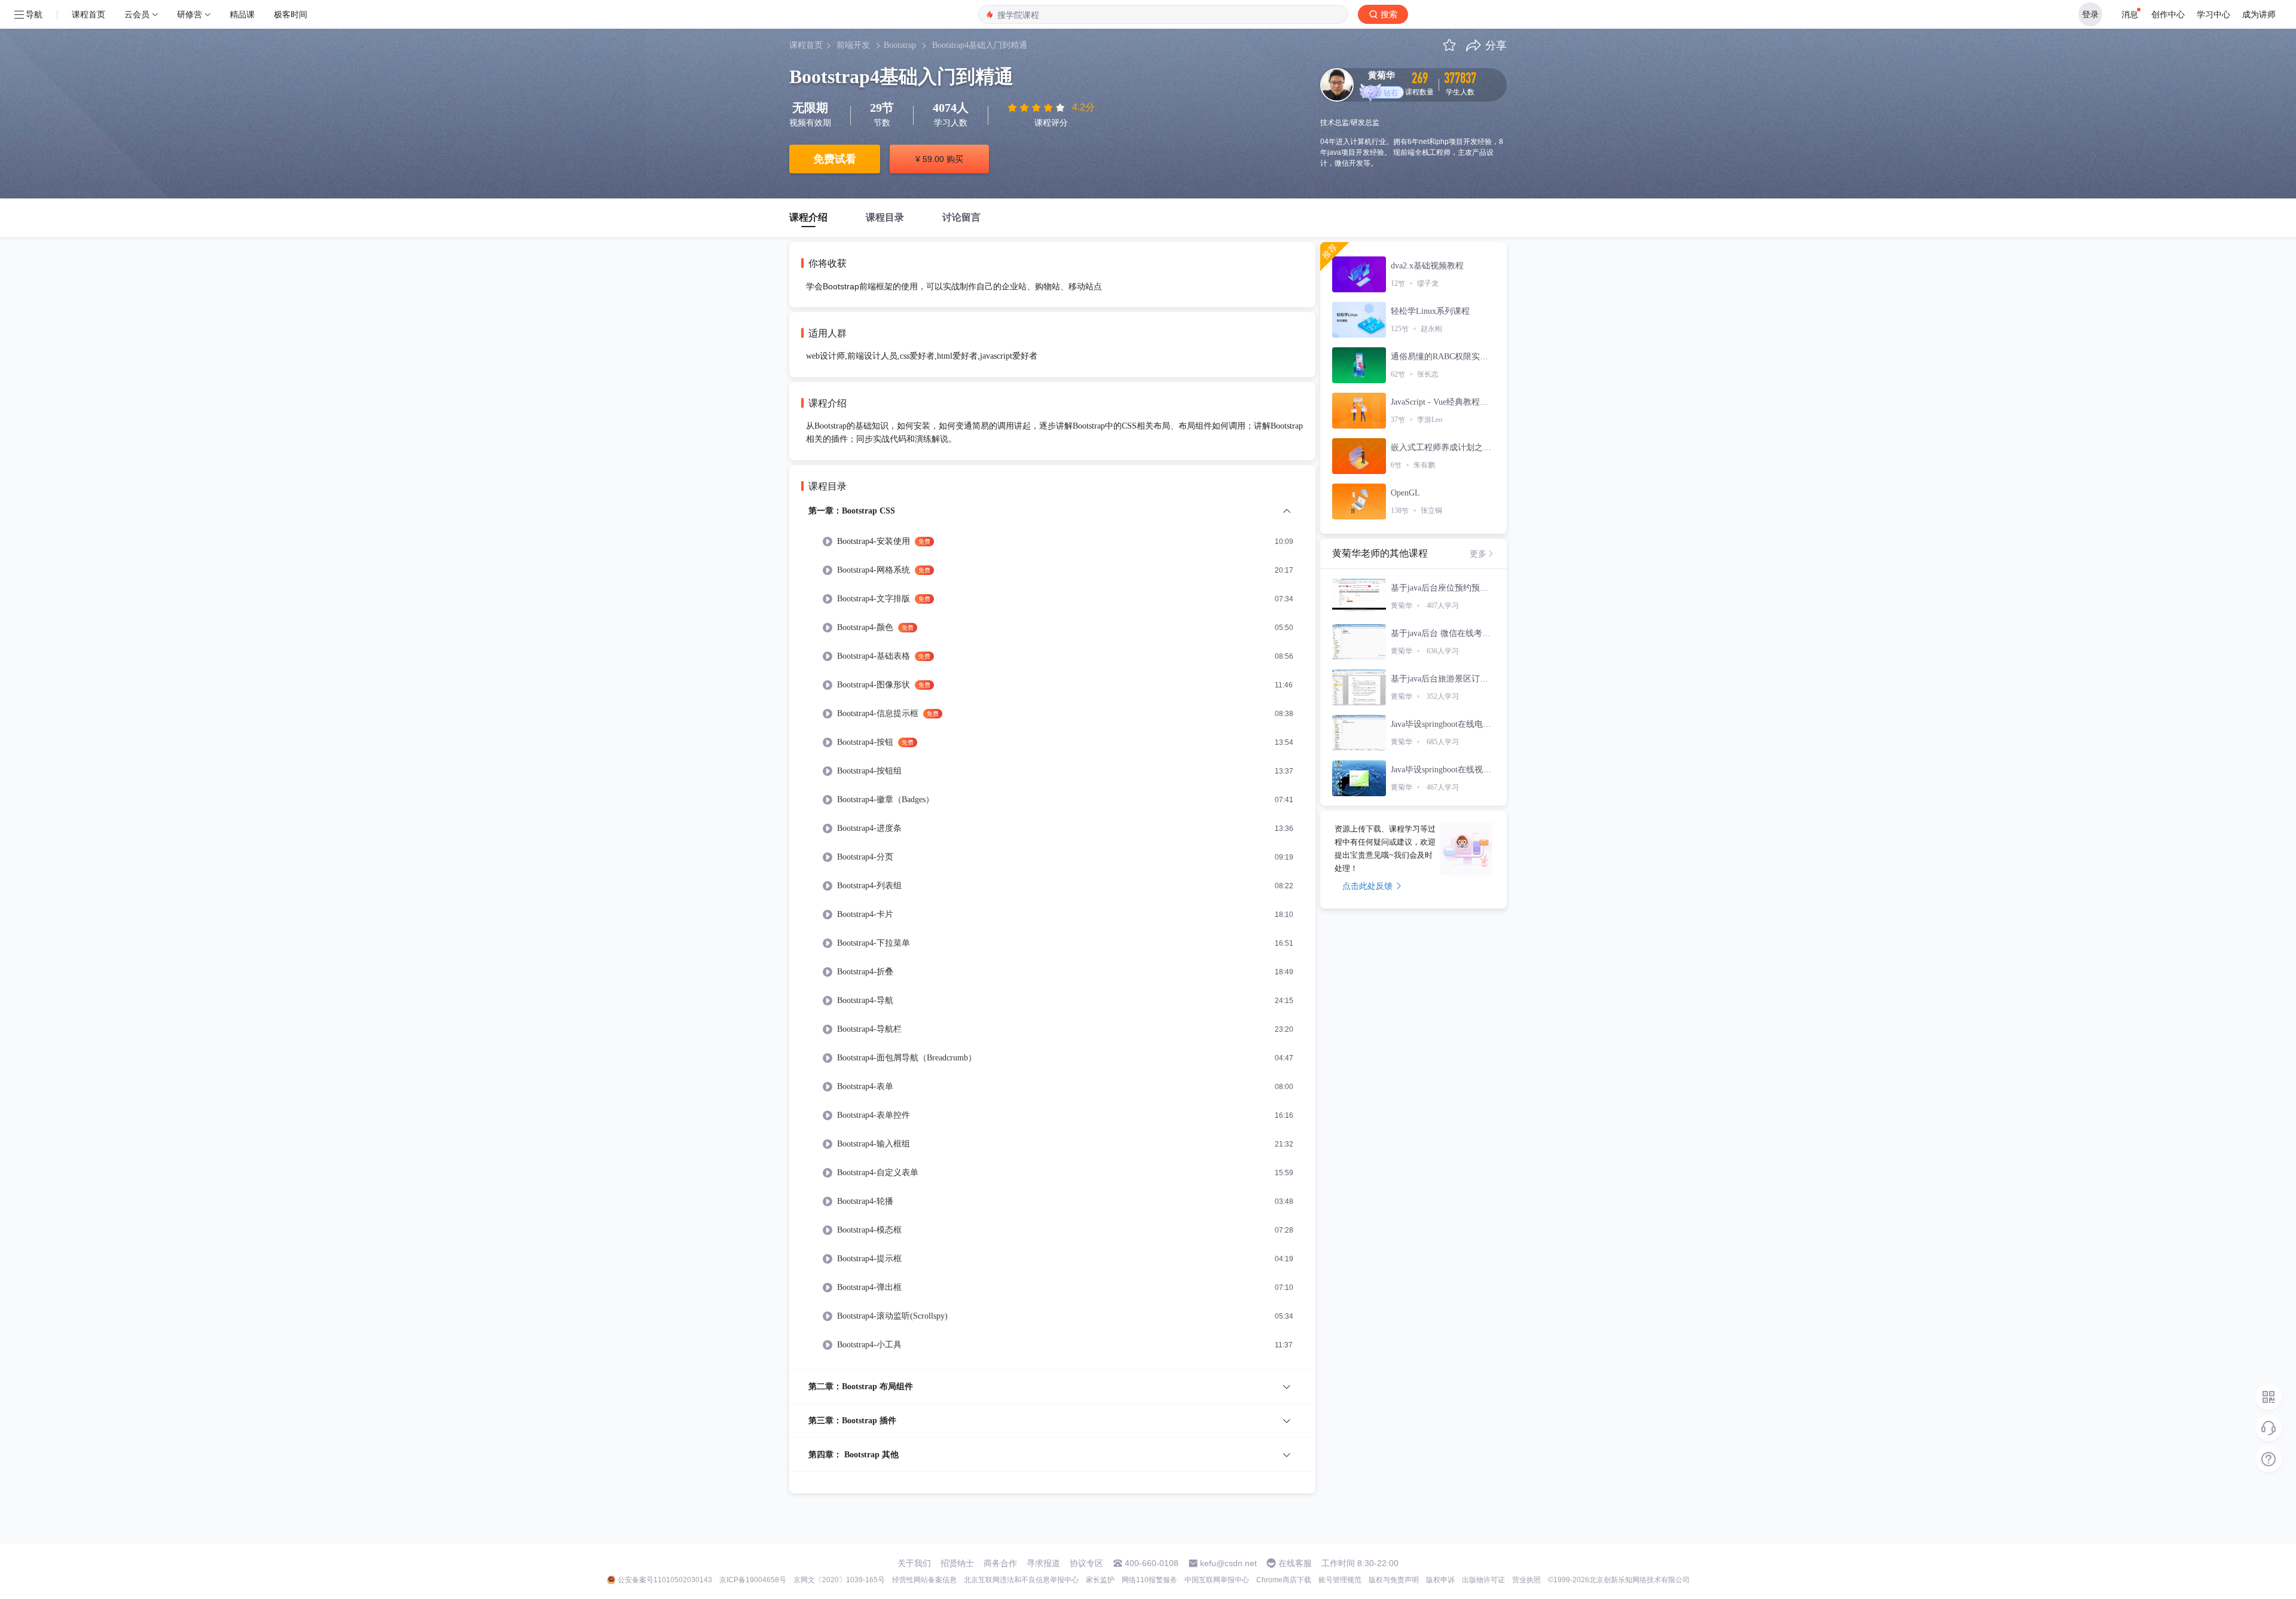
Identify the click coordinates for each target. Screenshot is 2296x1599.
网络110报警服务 (1149, 1580)
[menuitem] (1052, 936)
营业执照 (1526, 1580)
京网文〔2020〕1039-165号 (839, 1580)
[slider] (1037, 108)
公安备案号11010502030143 (665, 1580)
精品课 (242, 14)
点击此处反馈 (1367, 886)
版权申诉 (1440, 1580)
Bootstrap (900, 45)
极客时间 (291, 14)
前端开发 (853, 45)
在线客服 (1295, 1563)
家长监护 (1100, 1580)
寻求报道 (1043, 1563)
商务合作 (1000, 1563)
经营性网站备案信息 (924, 1580)
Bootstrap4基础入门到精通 (980, 45)
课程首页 (88, 14)
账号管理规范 (1340, 1580)
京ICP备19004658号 (753, 1580)
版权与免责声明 (1394, 1580)
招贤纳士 (957, 1563)
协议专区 (1086, 1563)
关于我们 (914, 1563)
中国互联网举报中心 (1217, 1580)
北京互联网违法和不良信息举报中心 (1021, 1580)
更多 (1478, 554)
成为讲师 (2259, 14)
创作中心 (2168, 14)
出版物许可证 (1483, 1580)
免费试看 (835, 159)
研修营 (190, 14)
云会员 (137, 14)
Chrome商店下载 (1284, 1580)
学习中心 (2213, 14)
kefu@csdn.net (1228, 1563)
